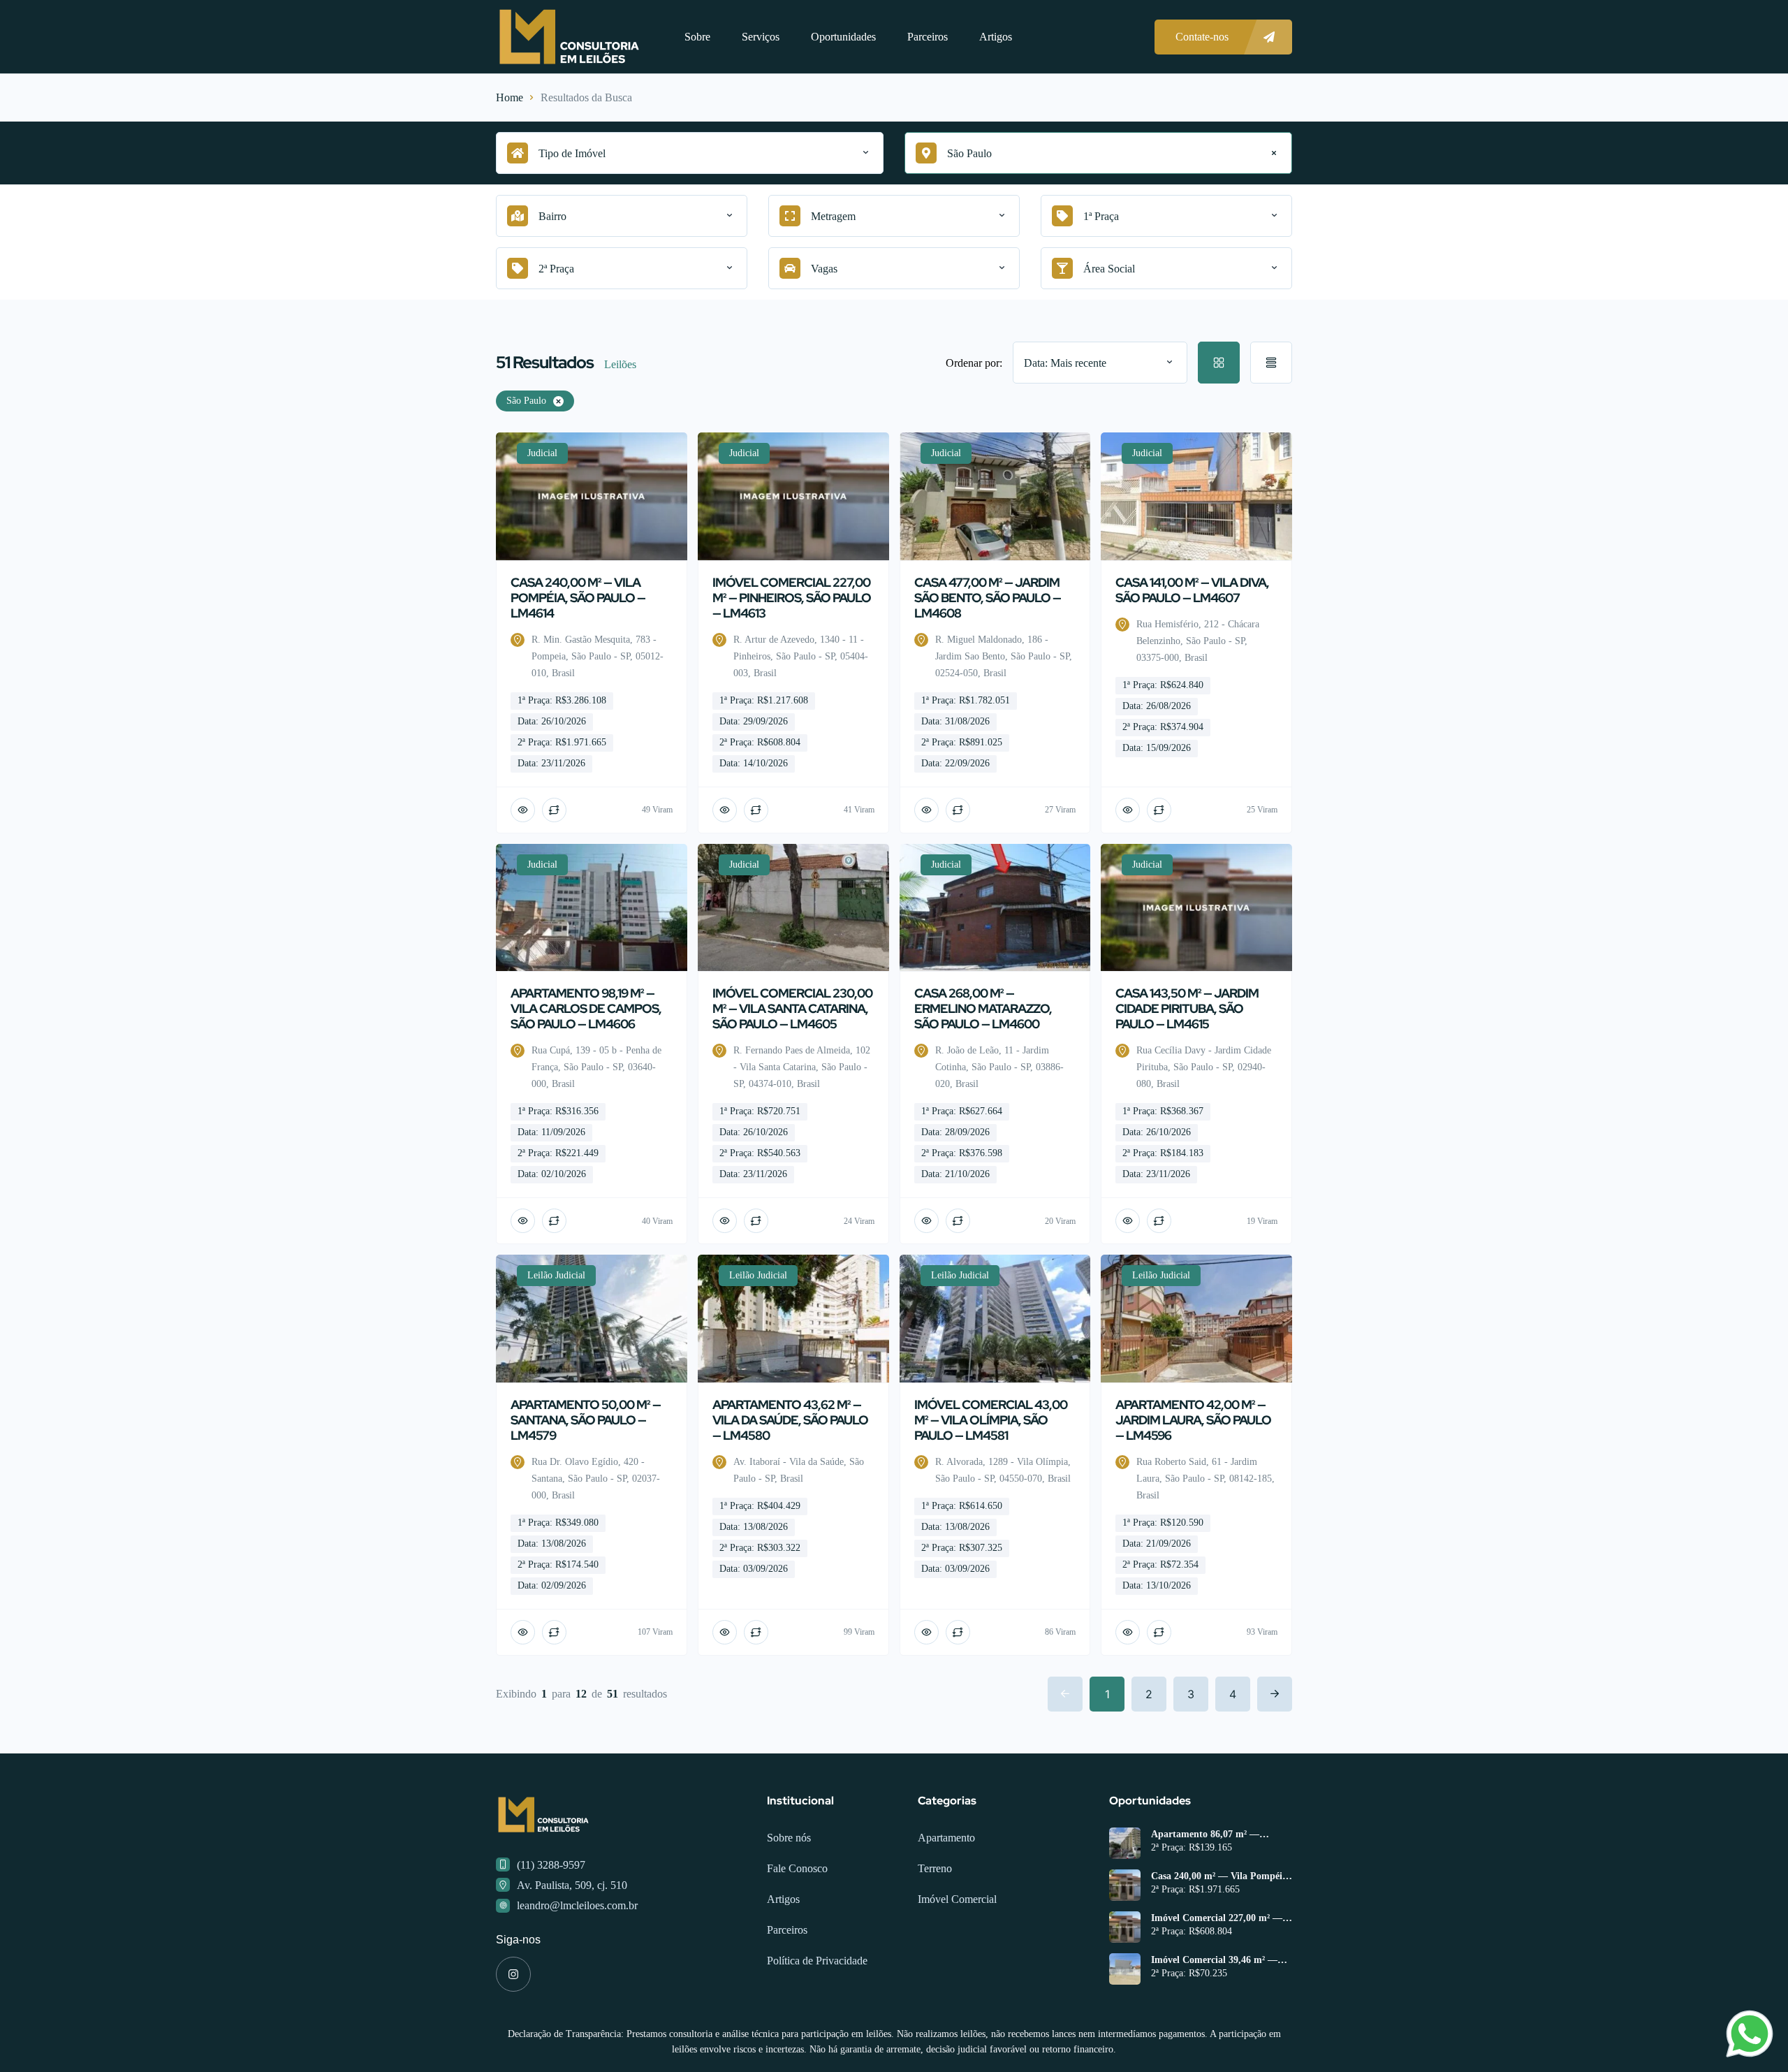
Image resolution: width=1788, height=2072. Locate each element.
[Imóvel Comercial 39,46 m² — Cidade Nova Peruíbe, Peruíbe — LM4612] (1125, 1969)
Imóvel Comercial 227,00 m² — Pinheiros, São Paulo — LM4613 (1220, 1918)
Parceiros (928, 37)
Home (510, 97)
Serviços (761, 37)
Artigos (996, 37)
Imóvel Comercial (957, 1899)
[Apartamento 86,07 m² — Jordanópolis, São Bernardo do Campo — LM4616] (1125, 1843)
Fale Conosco (797, 1868)
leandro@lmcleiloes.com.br (577, 1905)
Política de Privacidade (817, 1961)
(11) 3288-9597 (551, 1865)
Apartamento (946, 1838)
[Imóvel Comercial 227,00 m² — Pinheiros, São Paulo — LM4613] (1125, 1927)
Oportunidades (843, 37)
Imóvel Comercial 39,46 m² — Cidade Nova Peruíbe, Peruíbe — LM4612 (1222, 1960)
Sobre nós (789, 1838)
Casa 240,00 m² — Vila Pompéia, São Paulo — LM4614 (1221, 1876)
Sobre (697, 37)
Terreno (935, 1868)
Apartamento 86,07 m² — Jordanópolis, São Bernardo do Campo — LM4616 (1217, 1834)
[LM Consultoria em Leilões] (569, 37)
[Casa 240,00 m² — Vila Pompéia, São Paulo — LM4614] (1125, 1885)
